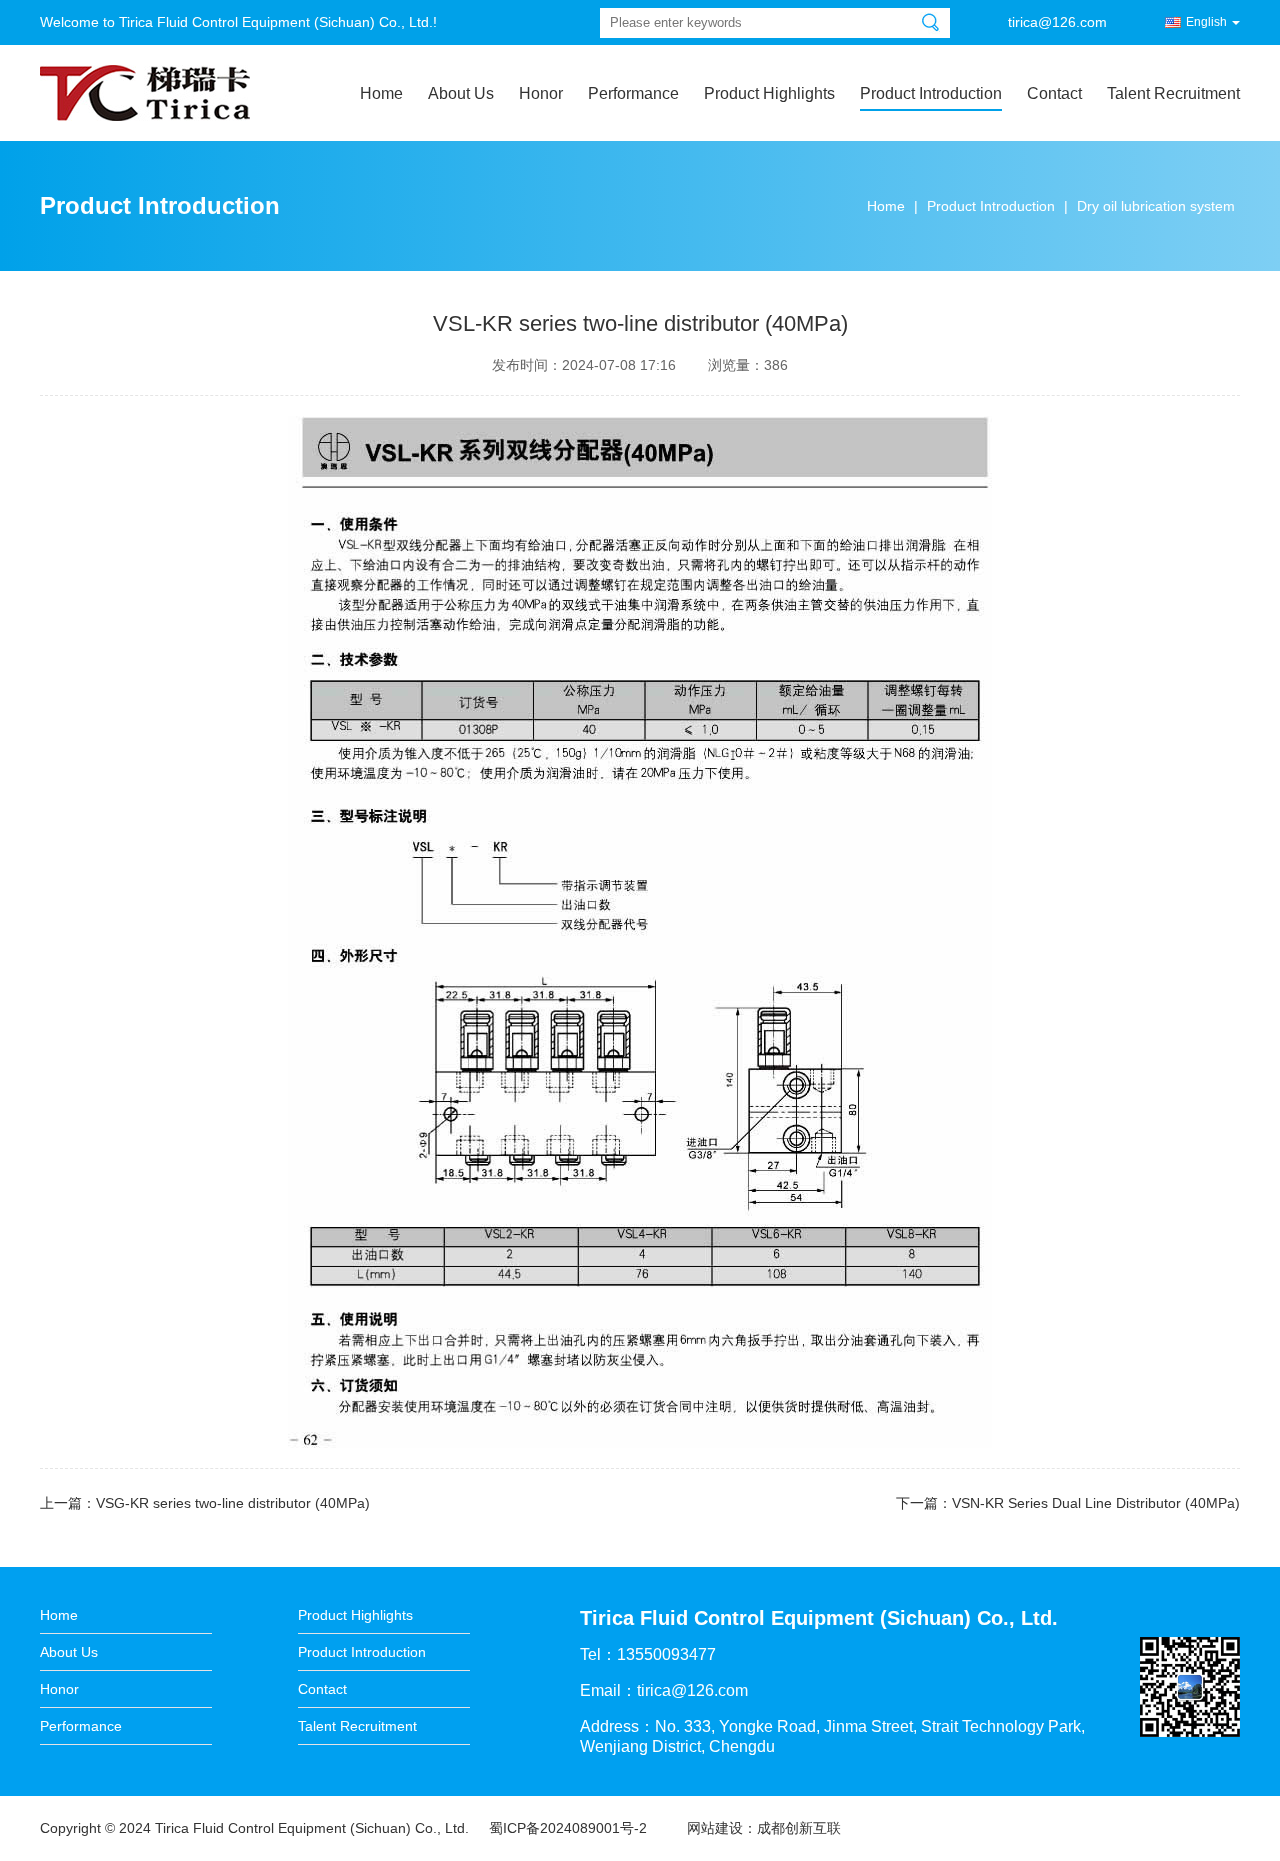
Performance (633, 93)
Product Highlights (769, 93)
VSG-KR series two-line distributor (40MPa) (233, 1503)
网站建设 (715, 1828)
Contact (1054, 93)
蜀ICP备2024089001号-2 (568, 1828)
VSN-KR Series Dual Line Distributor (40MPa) (1096, 1503)
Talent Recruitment (1173, 93)
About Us (461, 93)
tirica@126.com (1057, 22)
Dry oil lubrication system (1156, 206)
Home (381, 93)
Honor (541, 93)
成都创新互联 (799, 1828)
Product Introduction (931, 93)
